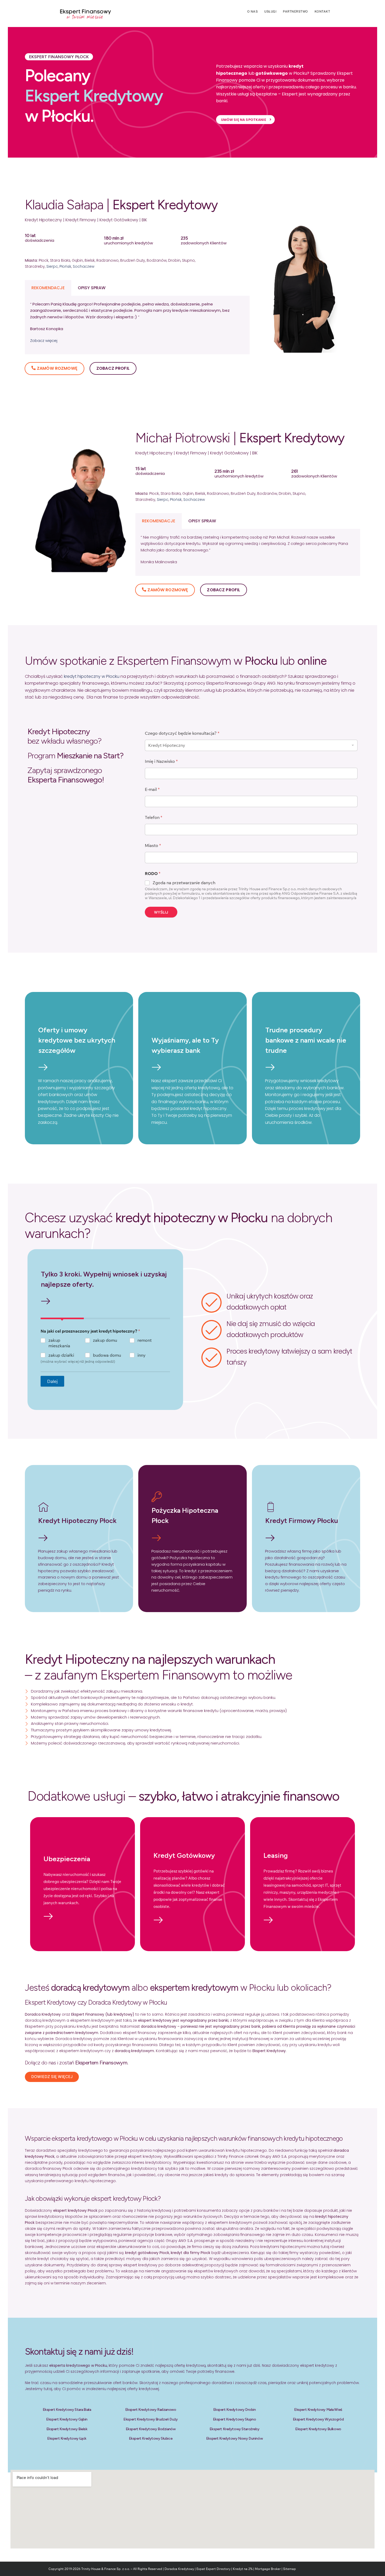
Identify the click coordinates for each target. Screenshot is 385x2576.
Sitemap (290, 2569)
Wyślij (161, 912)
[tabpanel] (137, 325)
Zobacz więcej (44, 340)
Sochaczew (84, 266)
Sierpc (52, 266)
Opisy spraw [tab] (92, 288)
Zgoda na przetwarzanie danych (184, 883)
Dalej (52, 1381)
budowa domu (107, 1355)
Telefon (153, 817)
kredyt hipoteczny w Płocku (92, 676)
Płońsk (65, 266)
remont (145, 1340)
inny (142, 1355)
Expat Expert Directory (214, 2569)
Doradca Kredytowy (179, 2569)
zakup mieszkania (59, 1343)
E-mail (152, 789)
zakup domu (105, 1340)
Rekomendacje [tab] (48, 288)
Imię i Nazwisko (161, 761)
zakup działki (61, 1355)
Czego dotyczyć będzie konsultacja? (182, 733)
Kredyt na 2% (243, 2569)
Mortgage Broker (268, 2569)
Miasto (153, 846)
